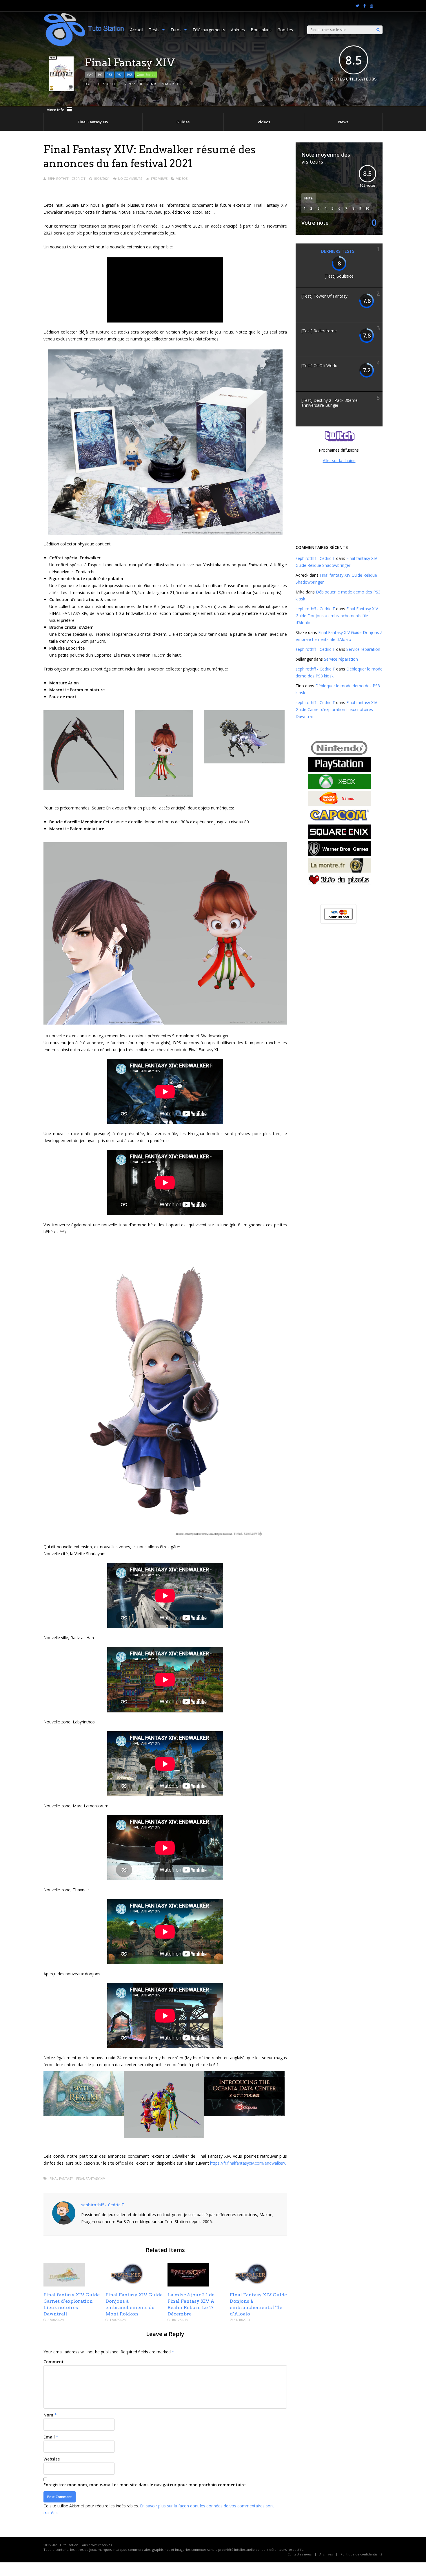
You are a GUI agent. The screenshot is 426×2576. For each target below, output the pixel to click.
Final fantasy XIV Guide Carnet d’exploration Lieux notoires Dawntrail (336, 709)
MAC (90, 75)
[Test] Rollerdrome (319, 331)
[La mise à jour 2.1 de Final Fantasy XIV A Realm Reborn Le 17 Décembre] (188, 2285)
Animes (238, 30)
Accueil (137, 30)
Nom (48, 2415)
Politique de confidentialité (362, 2554)
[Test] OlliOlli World (319, 365)
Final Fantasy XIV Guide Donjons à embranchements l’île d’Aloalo (337, 616)
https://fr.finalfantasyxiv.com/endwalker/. (248, 2163)
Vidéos (182, 178)
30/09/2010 (132, 84)
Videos (264, 122)
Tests (154, 30)
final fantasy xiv (91, 2178)
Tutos (176, 30)
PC (100, 75)
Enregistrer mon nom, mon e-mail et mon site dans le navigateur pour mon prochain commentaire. (145, 2485)
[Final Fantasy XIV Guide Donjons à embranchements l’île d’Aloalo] (251, 2285)
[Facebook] (365, 6)
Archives (326, 2554)
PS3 (109, 75)
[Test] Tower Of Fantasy (324, 296)
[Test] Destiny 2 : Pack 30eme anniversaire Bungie (329, 403)
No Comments (130, 178)
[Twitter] (357, 6)
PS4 (120, 75)
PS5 (130, 75)
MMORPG (171, 84)
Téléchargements (209, 30)
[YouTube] (372, 6)
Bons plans (261, 30)
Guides (183, 122)
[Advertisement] (339, 503)
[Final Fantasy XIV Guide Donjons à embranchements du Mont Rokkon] (126, 2285)
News (343, 122)
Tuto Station (69, 2545)
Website (52, 2459)
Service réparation (363, 649)
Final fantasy (61, 2178)
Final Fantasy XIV (93, 122)
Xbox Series (146, 75)
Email (49, 2437)
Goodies (285, 30)
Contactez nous (300, 2554)
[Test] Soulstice (339, 276)
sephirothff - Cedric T (67, 178)
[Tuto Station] (84, 45)
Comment (54, 2362)
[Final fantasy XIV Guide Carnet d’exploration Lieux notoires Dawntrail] (64, 2285)
